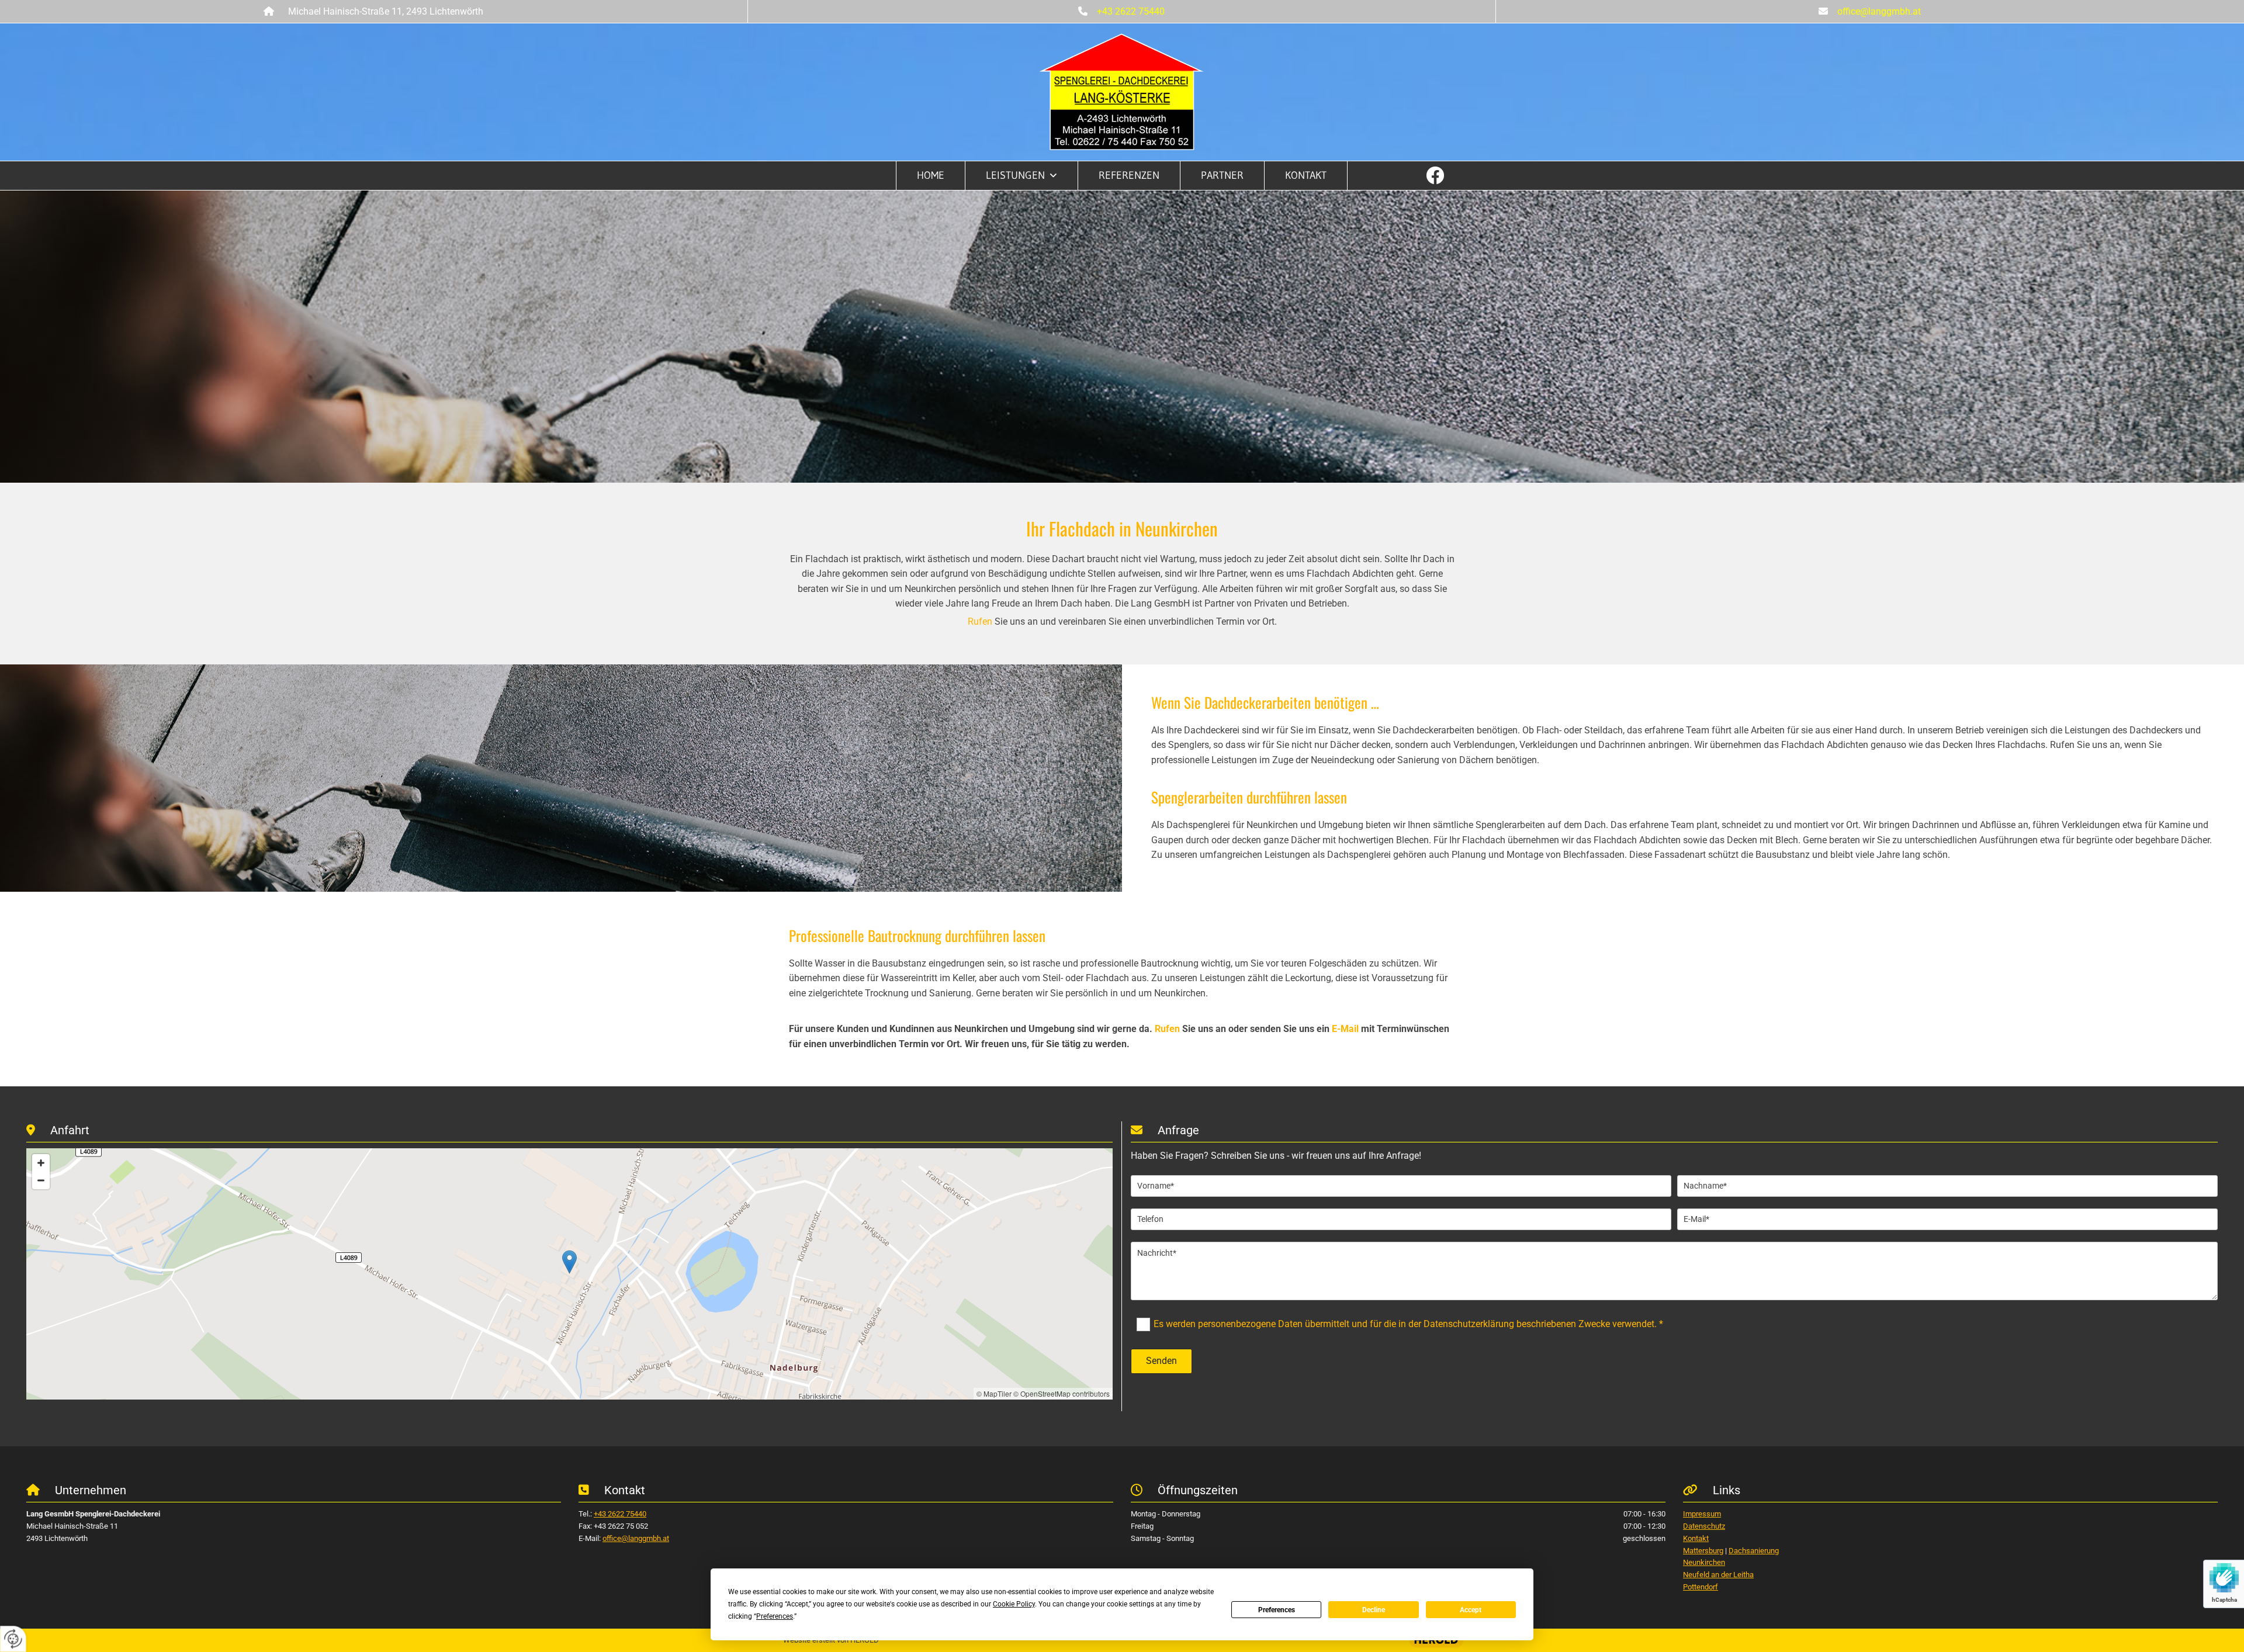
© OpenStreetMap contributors (1062, 1393)
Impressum (1702, 1514)
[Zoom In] (41, 1163)
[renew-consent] (13, 1639)
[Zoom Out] (41, 1180)
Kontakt (1306, 175)
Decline (1374, 1610)
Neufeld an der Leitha (1718, 1575)
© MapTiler (994, 1393)
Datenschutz (1704, 1526)
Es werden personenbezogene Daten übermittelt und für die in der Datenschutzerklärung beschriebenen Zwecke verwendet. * (1408, 1324)
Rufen (980, 621)
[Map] (569, 1274)
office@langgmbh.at (1879, 11)
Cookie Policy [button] (1014, 1604)
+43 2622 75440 (1131, 11)
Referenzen (1129, 175)
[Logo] (1122, 92)
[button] (569, 1262)
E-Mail (1345, 1029)
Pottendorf (1701, 1587)
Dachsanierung (1754, 1551)
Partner (1222, 175)
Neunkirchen (1704, 1562)
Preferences (1277, 1610)
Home (931, 175)
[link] (1022, 176)
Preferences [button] (775, 1616)
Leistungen (1015, 175)
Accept (1471, 1610)
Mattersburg (1703, 1551)
